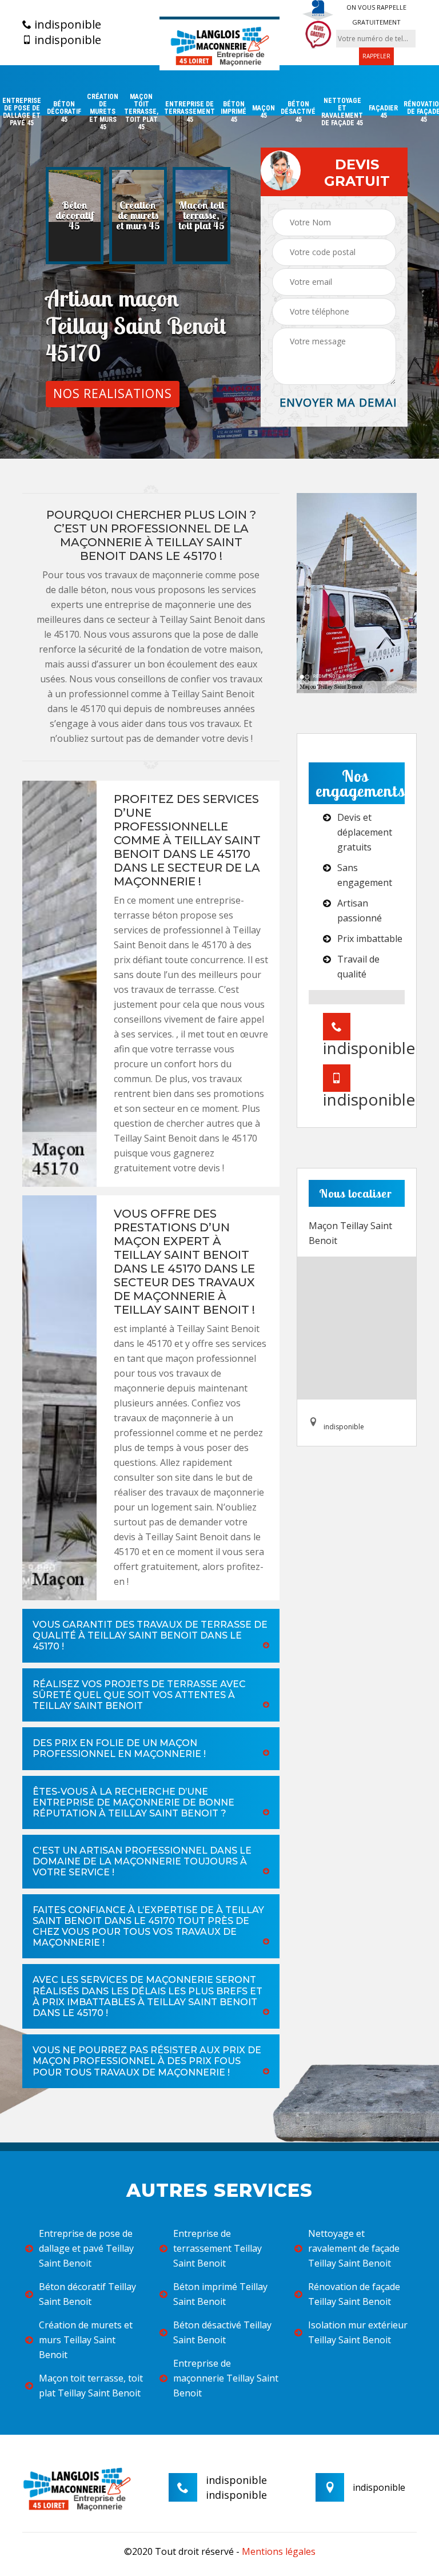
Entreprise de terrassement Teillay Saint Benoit (217, 2248)
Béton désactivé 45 (298, 112)
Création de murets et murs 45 (103, 112)
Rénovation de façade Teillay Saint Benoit (354, 2294)
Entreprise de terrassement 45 (189, 112)
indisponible (66, 25)
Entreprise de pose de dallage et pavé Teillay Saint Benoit (86, 2248)
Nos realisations (113, 393)
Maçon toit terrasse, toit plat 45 (141, 112)
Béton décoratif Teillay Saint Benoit (87, 2294)
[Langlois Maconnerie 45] (219, 43)
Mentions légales (279, 2551)
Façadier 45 (383, 112)
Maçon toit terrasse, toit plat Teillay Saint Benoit (91, 2386)
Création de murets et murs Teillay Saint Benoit (86, 2340)
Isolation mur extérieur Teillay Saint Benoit (358, 2332)
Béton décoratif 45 (64, 112)
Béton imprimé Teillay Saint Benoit (220, 2294)
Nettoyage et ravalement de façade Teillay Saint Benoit (354, 2248)
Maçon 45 (264, 112)
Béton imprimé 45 (234, 112)
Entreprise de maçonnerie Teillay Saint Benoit (226, 2378)
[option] (75, 216)
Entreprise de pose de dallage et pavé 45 (22, 112)
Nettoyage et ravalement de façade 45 (342, 112)
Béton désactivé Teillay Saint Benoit (222, 2332)
